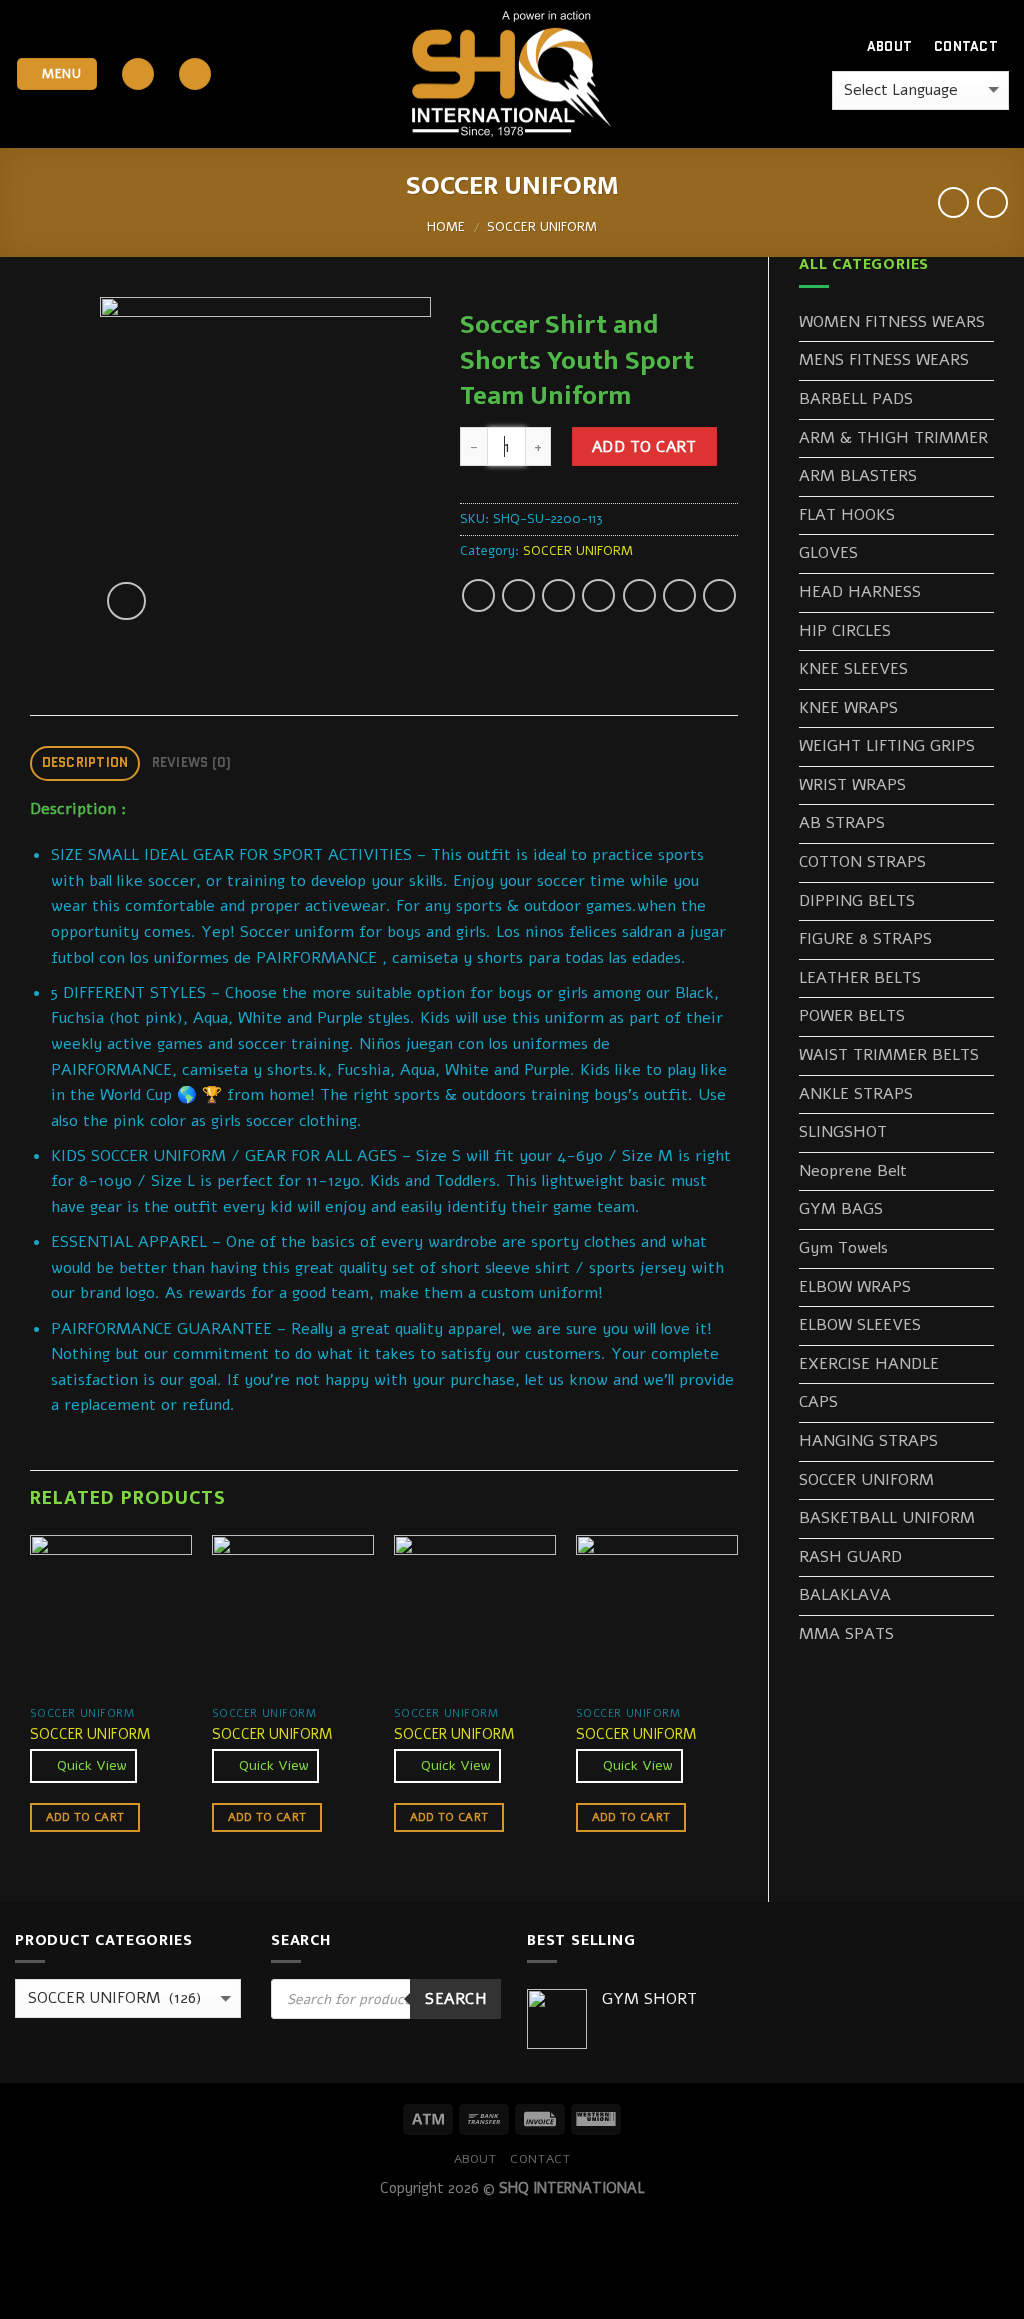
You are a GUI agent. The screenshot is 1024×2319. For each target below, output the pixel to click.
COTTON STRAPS (862, 862)
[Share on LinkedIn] (679, 595)
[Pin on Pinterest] (598, 595)
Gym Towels (843, 1248)
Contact (966, 46)
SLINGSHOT (843, 1132)
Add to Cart (644, 446)
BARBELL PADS (856, 399)
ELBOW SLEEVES (860, 1325)
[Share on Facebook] (478, 595)
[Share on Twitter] (518, 595)
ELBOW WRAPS (855, 1287)
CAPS (818, 1402)
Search (455, 1998)
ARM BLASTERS (858, 476)
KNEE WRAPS (848, 708)
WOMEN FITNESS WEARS (892, 322)
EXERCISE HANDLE (869, 1364)
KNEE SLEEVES (853, 669)
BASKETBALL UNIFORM (887, 1518)
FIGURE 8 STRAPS (865, 939)
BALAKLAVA (845, 1595)
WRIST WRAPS (852, 785)
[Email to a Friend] (558, 595)
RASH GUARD (850, 1557)
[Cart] (816, 47)
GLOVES (828, 553)
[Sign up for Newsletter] (195, 74)
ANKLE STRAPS (856, 1094)
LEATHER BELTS (860, 978)
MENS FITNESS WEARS (884, 360)
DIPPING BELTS (857, 901)
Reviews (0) (192, 762)
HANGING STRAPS (868, 1441)
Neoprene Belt (853, 1171)
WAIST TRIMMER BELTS (889, 1055)
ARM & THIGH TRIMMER (893, 438)
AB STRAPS (842, 823)
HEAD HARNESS (860, 592)
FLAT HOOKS (847, 515)
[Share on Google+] (639, 595)
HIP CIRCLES (845, 631)
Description (85, 762)
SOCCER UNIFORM (542, 227)
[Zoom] (126, 601)
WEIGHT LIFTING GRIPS (887, 746)
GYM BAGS (841, 1209)
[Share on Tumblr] (719, 595)
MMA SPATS (846, 1634)
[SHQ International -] (512, 74)
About (889, 46)
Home (446, 227)
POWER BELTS (852, 1016)
